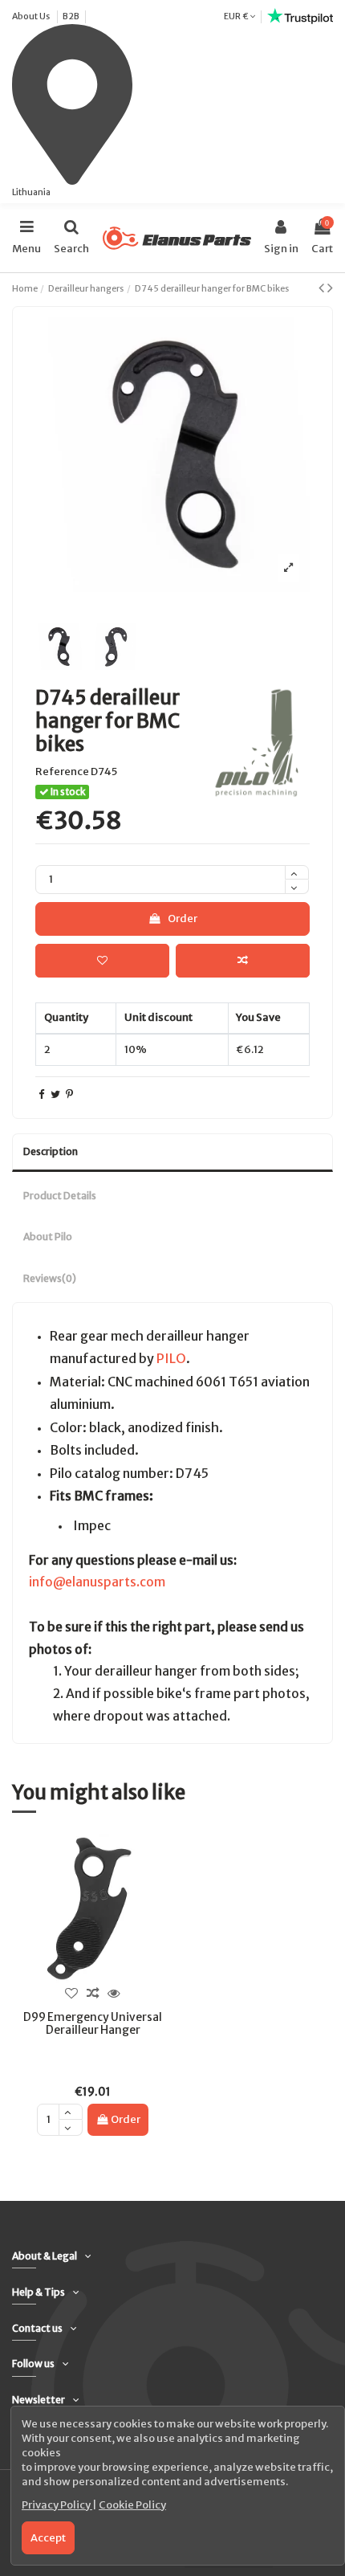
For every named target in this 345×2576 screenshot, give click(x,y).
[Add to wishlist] (102, 961)
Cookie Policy (132, 2505)
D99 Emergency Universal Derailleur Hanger (93, 2024)
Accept (48, 2538)
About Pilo (48, 1237)
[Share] (41, 1094)
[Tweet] (55, 1094)
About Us (32, 16)
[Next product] (330, 288)
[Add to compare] (243, 961)
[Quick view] (114, 1994)
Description (51, 1151)
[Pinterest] (69, 1094)
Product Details (60, 1196)
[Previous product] (323, 288)
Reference (62, 772)
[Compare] (92, 1994)
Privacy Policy (57, 2505)
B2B (71, 16)
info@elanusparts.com (97, 1582)
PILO (171, 1358)
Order (183, 919)
